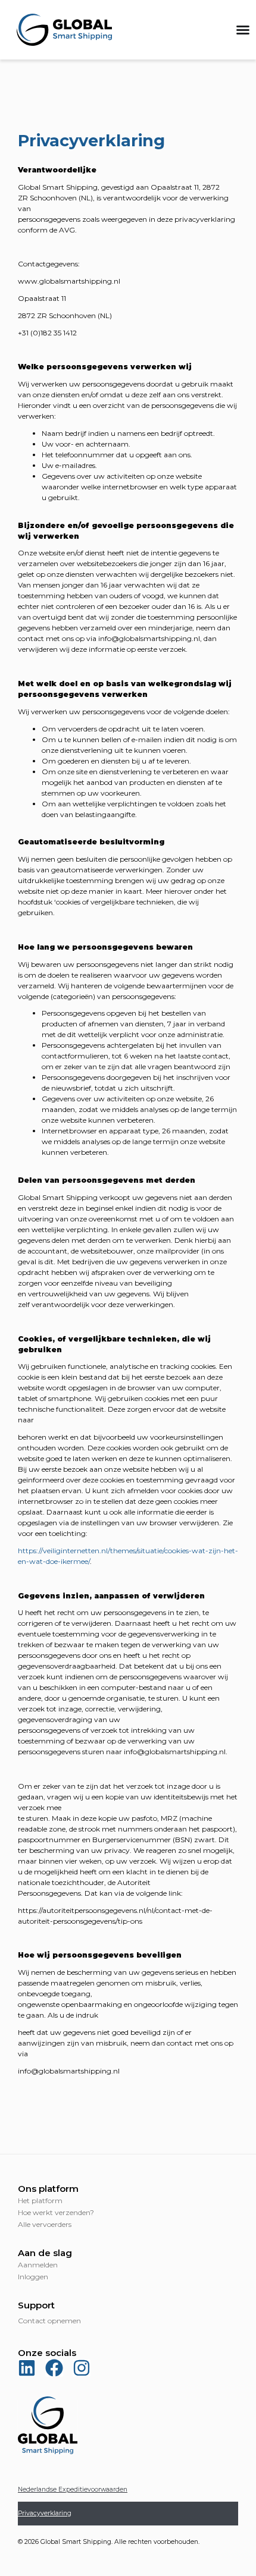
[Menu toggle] (243, 30)
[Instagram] (82, 2368)
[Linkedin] (27, 2368)
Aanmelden (38, 2265)
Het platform (40, 2200)
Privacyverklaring (45, 2513)
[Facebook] (54, 2368)
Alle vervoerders (45, 2224)
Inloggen (33, 2277)
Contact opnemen (49, 2321)
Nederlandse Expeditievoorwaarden (73, 2489)
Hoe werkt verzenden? (56, 2212)
